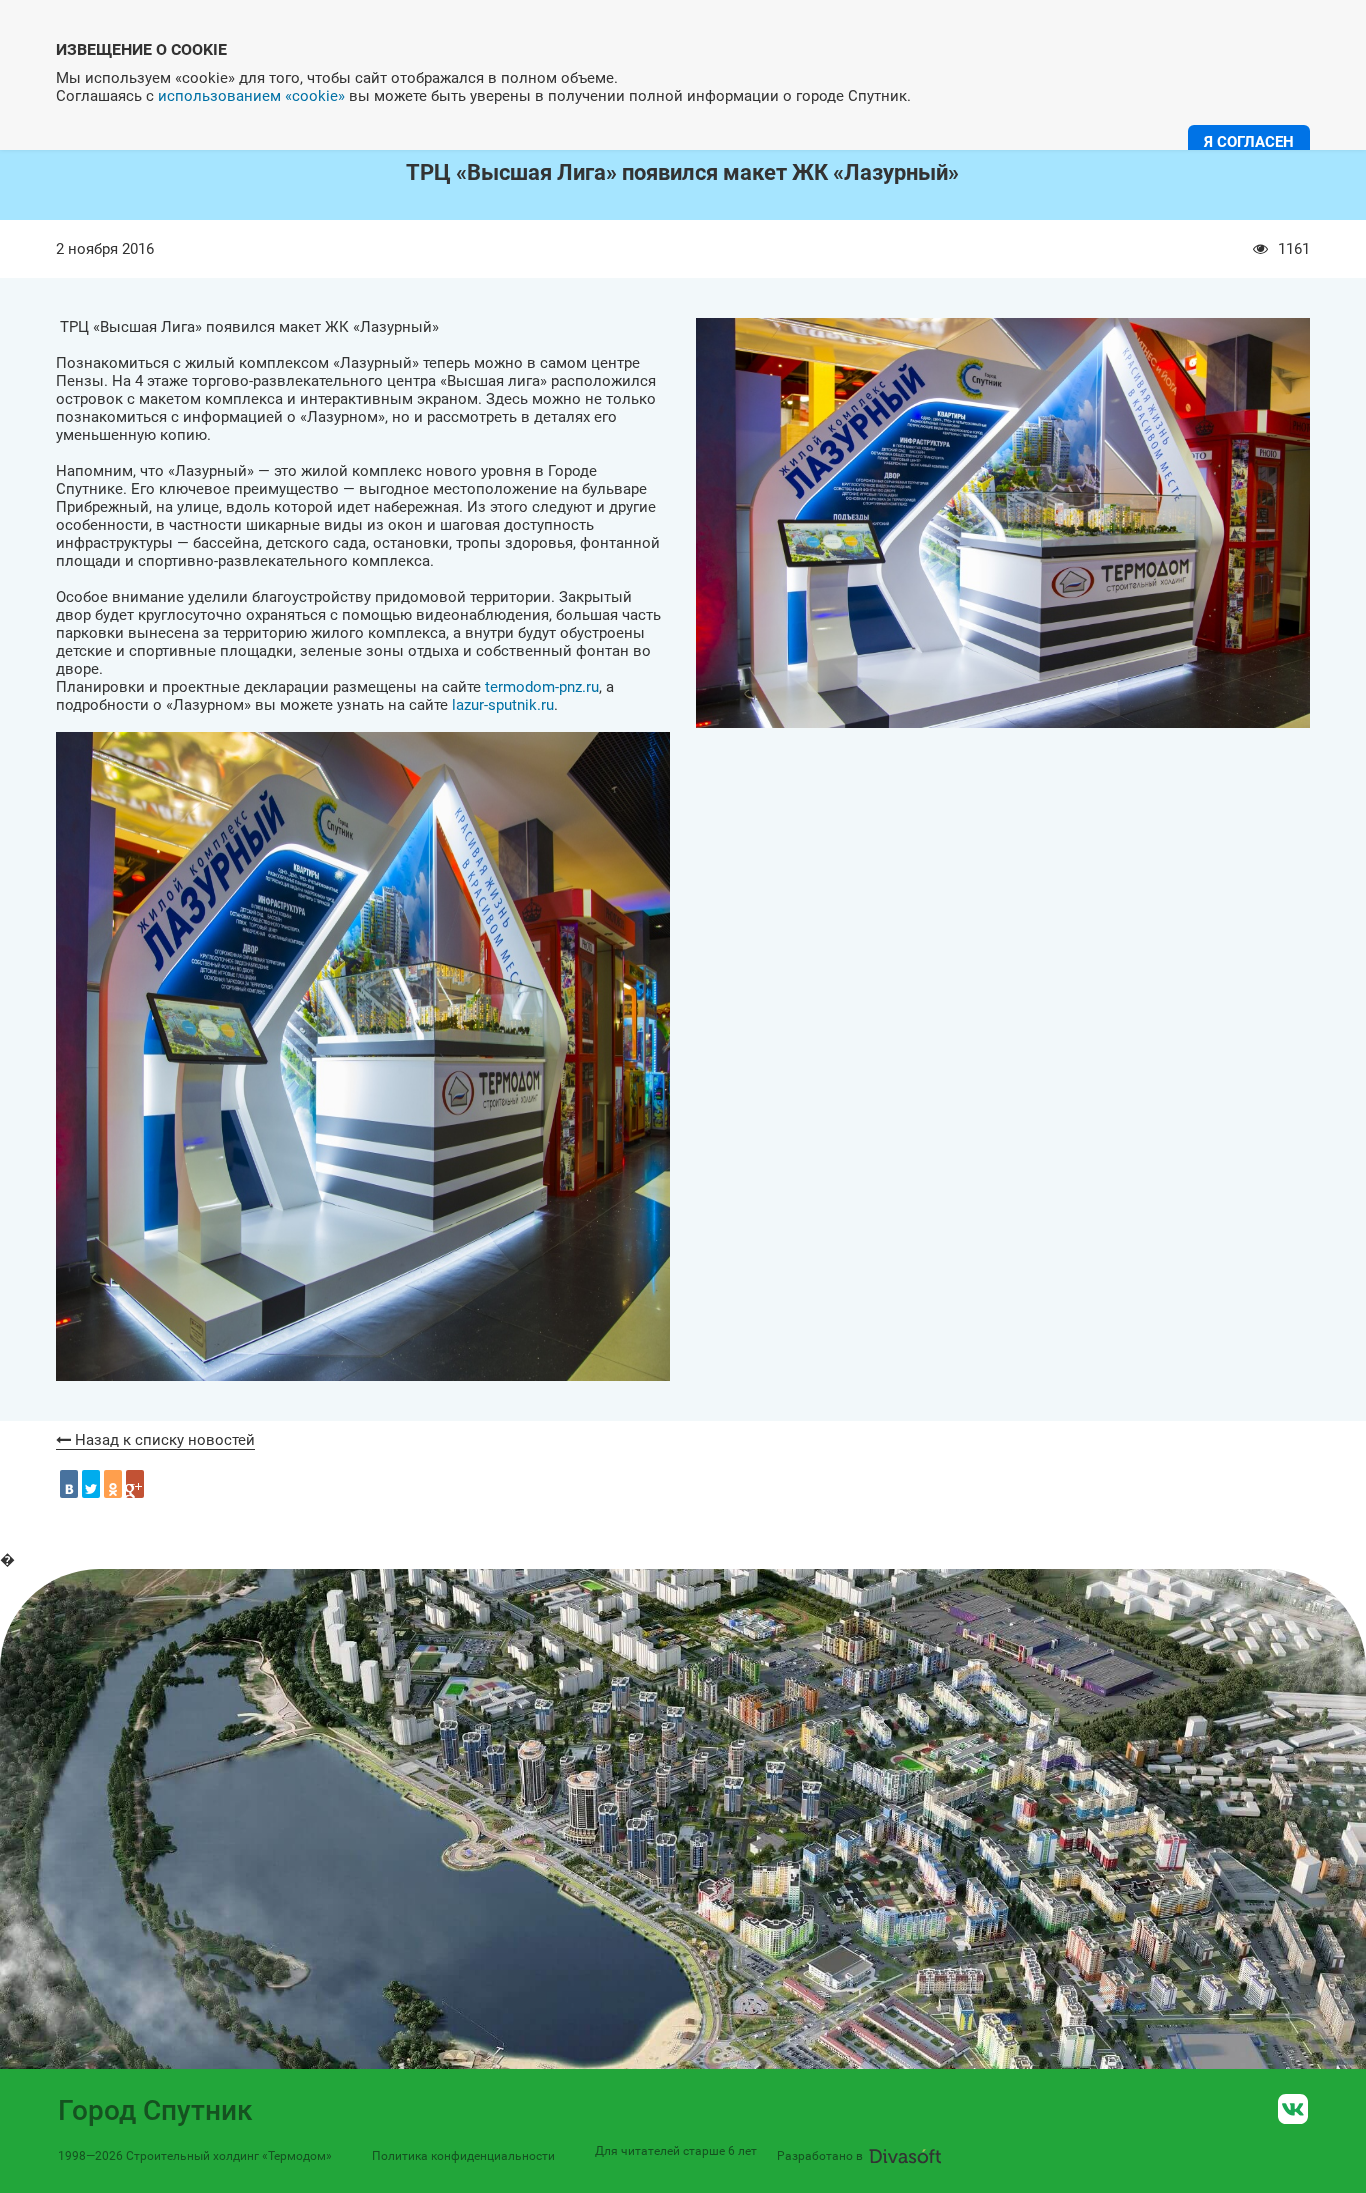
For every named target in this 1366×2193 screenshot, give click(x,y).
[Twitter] (91, 1484)
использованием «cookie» (251, 96)
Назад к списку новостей (163, 1440)
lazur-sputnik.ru (503, 705)
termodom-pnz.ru (542, 687)
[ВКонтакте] (69, 1484)
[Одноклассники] (113, 1484)
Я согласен (1249, 142)
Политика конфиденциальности (463, 2156)
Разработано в (820, 2156)
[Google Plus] (135, 1484)
